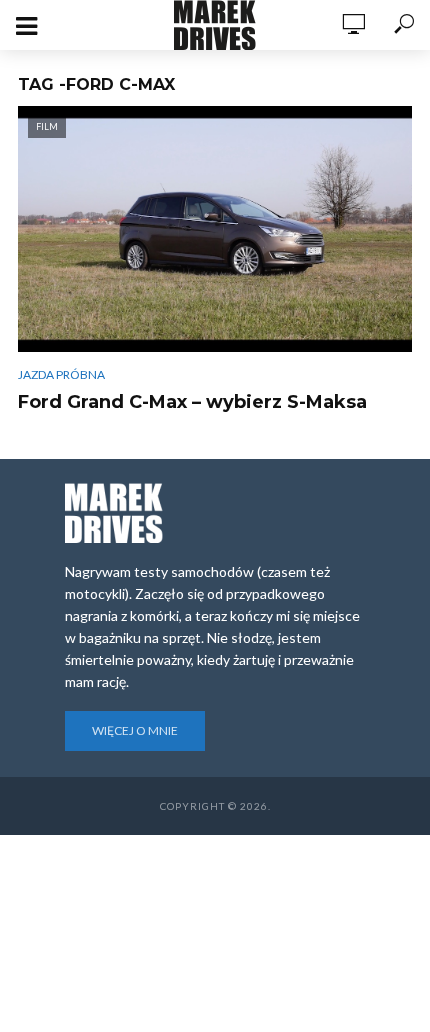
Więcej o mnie (135, 730)
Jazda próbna (61, 374)
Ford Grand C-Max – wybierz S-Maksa (192, 402)
